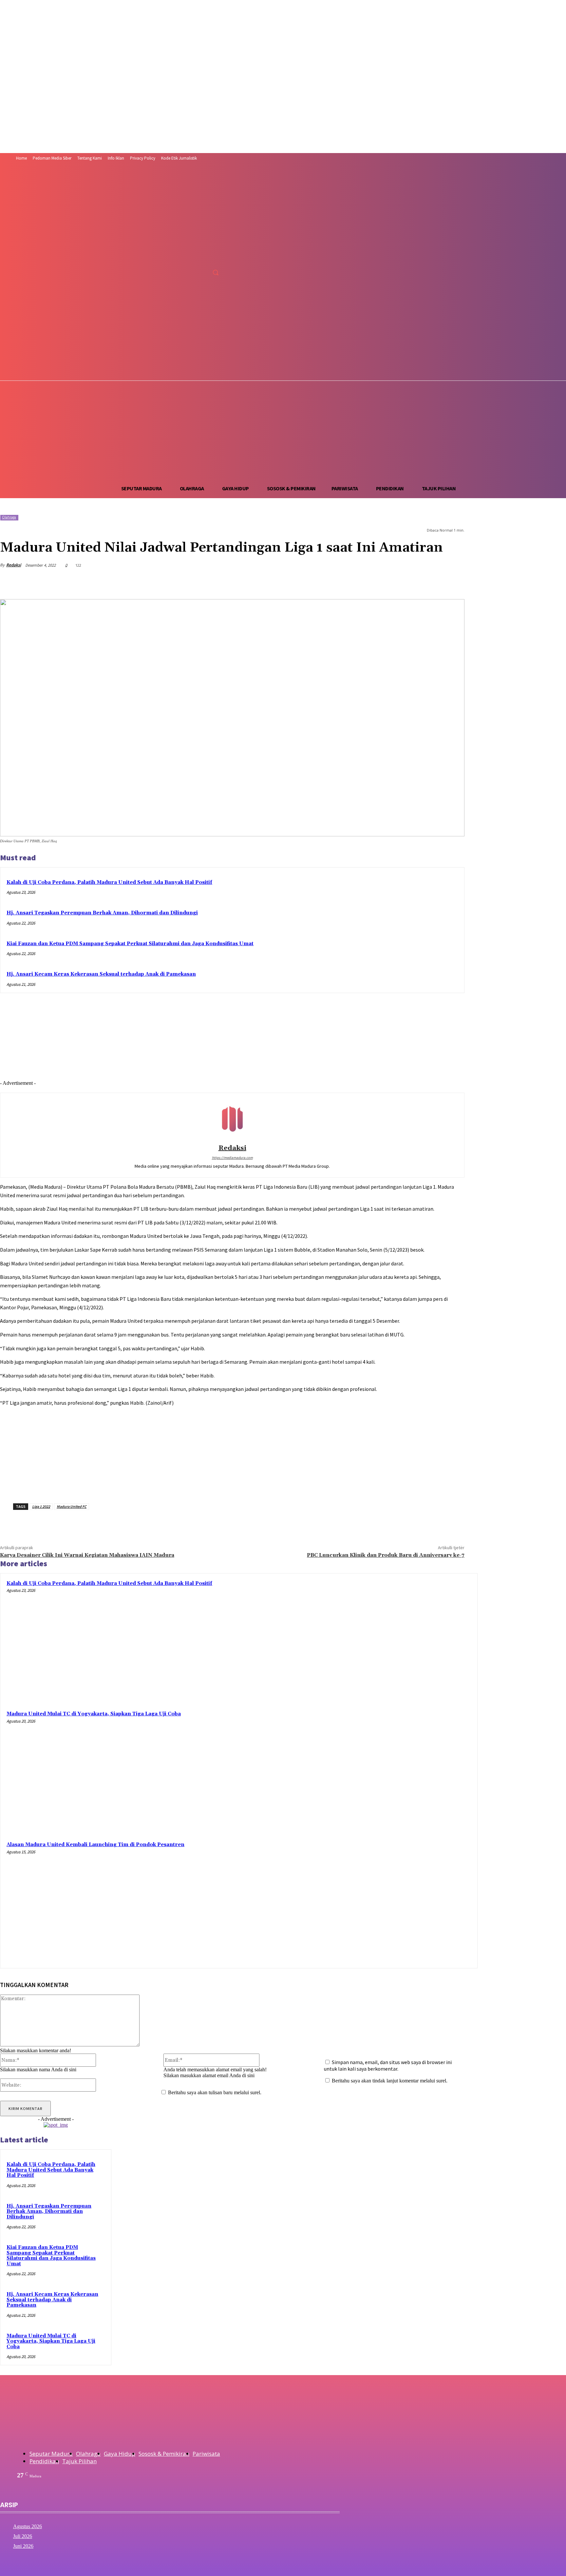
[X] (189, 273)
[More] (453, 582)
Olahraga (9, 517)
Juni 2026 (23, 2546)
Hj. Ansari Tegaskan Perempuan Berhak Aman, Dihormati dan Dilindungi (102, 913)
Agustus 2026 (28, 2526)
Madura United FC (72, 1506)
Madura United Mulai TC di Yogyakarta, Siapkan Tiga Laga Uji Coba (94, 1714)
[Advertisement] (283, 430)
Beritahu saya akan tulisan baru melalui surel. (215, 2092)
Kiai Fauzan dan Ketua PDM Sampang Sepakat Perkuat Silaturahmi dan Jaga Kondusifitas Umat (130, 944)
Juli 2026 (23, 2536)
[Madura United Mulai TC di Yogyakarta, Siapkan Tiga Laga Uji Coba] (411, 1771)
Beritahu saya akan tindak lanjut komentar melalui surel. (390, 2081)
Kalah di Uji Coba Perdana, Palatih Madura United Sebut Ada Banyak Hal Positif (109, 882)
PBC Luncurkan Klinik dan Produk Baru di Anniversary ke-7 (386, 1555)
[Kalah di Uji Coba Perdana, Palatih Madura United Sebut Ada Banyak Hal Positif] (411, 1640)
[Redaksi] (232, 1120)
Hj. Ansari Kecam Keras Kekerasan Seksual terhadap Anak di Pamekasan (101, 974)
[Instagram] (177, 273)
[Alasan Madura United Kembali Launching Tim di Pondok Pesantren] (411, 1901)
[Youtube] (202, 273)
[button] (216, 272)
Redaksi (14, 565)
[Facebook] (165, 273)
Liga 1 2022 (41, 1506)
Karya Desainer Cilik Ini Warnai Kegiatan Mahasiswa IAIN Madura (87, 1555)
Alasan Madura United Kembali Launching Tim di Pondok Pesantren (95, 1845)
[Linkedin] (406, 582)
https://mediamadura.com (232, 1158)
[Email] (429, 582)
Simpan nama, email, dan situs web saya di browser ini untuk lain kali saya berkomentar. (388, 2065)
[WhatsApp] (382, 582)
